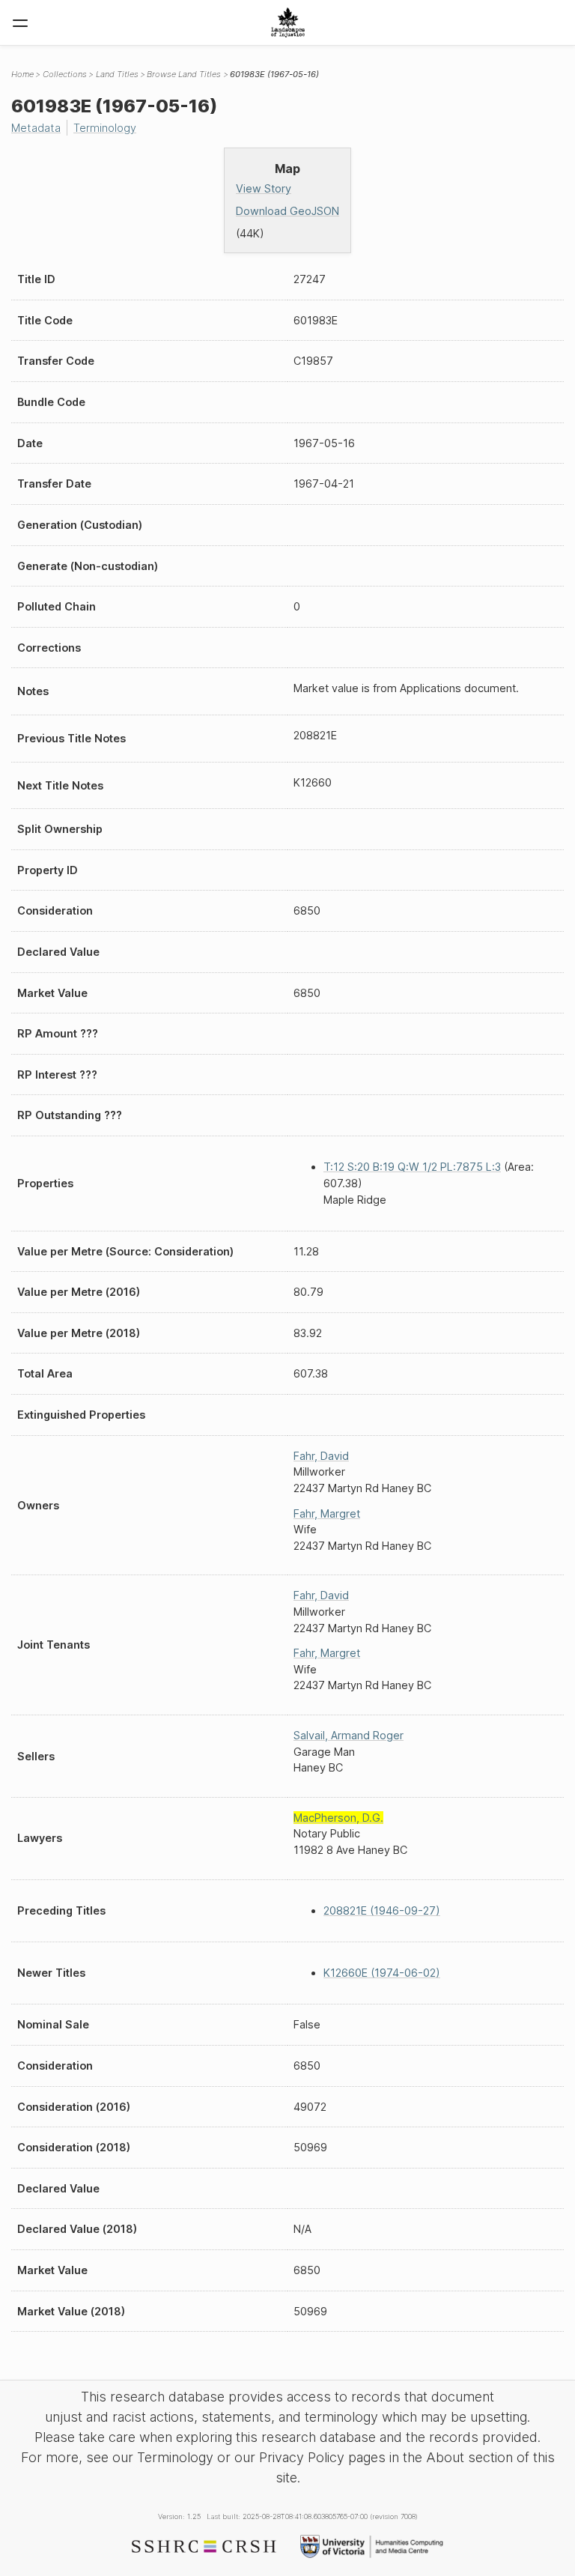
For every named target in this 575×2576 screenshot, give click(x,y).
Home (22, 74)
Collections (65, 74)
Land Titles (117, 74)
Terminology (105, 128)
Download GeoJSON (287, 211)
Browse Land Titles (184, 74)
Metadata (36, 128)
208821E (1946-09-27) (382, 1910)
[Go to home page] (288, 22)
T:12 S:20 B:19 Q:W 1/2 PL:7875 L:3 (412, 1167)
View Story (264, 188)
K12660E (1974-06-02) (382, 1973)
